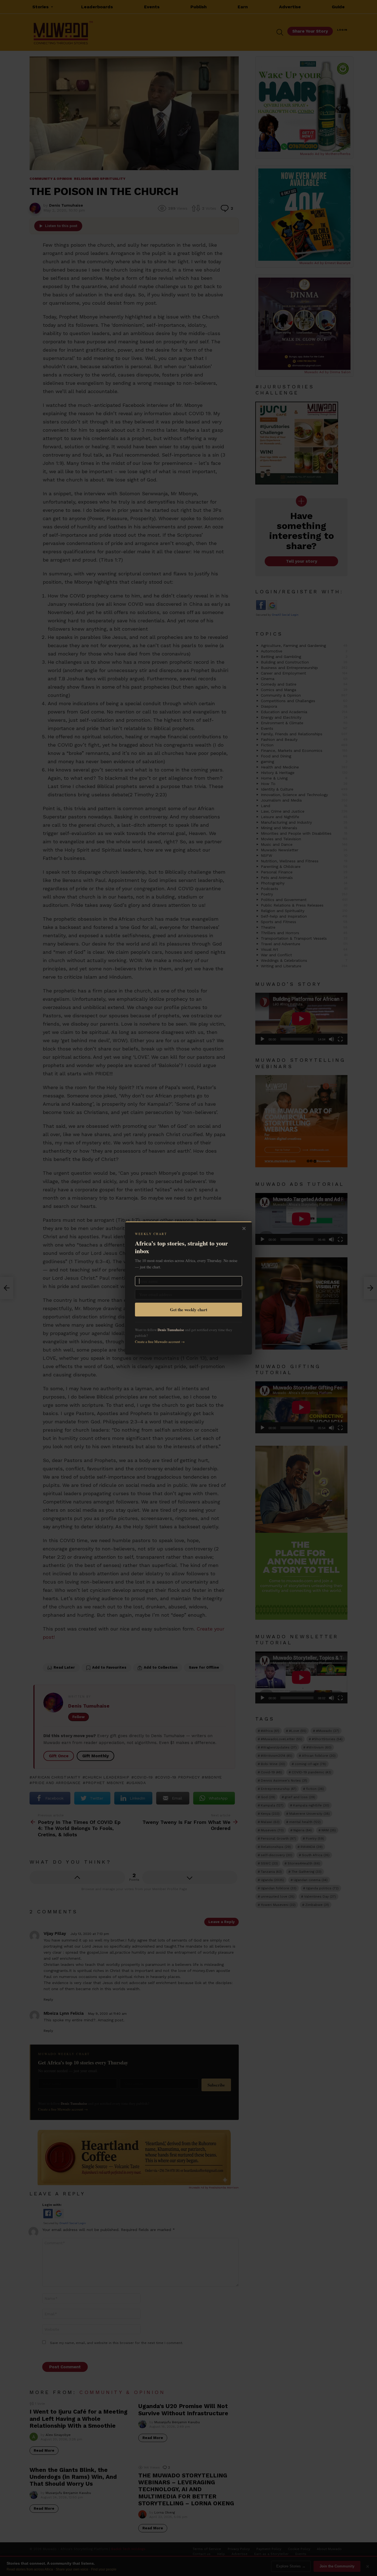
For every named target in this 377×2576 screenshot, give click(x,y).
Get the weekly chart (189, 1310)
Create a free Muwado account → (160, 1342)
